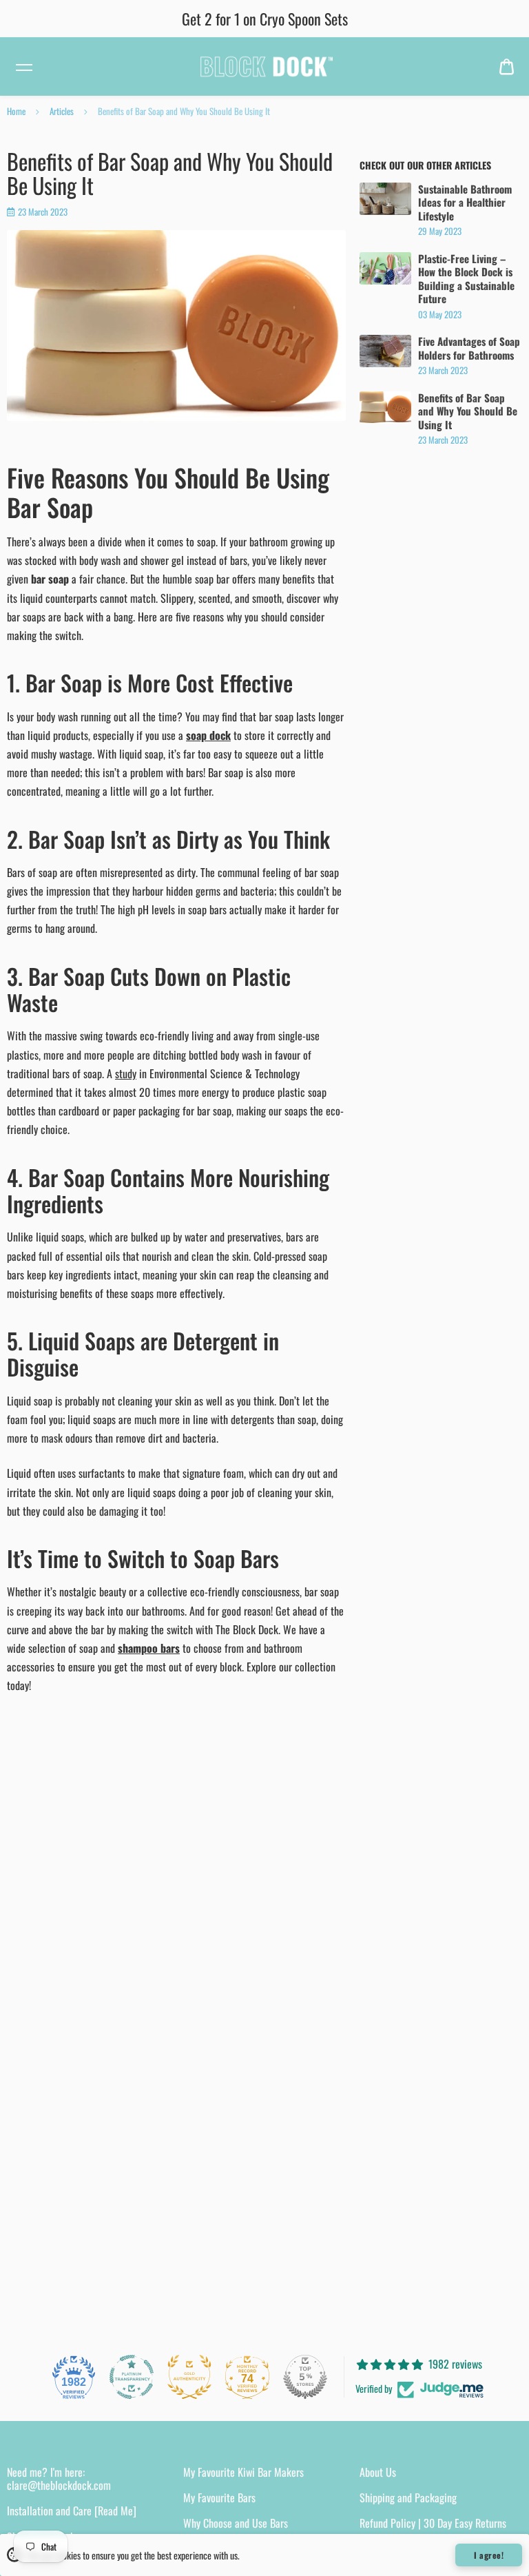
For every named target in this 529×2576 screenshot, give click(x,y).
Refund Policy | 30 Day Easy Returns (433, 2523)
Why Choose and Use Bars (236, 2523)
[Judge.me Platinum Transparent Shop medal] (132, 2377)
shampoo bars (149, 1648)
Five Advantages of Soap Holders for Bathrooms (469, 348)
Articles (62, 111)
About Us (378, 2472)
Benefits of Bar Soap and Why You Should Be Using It (468, 412)
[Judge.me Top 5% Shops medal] (305, 2377)
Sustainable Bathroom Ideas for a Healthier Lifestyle (465, 203)
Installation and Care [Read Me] (72, 2511)
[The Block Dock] (264, 66)
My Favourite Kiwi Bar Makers (243, 2472)
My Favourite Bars (219, 2497)
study (126, 1073)
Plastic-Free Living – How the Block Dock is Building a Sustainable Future (466, 279)
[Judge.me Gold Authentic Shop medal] (189, 2377)
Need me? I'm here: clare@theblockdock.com (59, 2479)
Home (16, 111)
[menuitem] (507, 66)
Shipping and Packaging (408, 2497)
